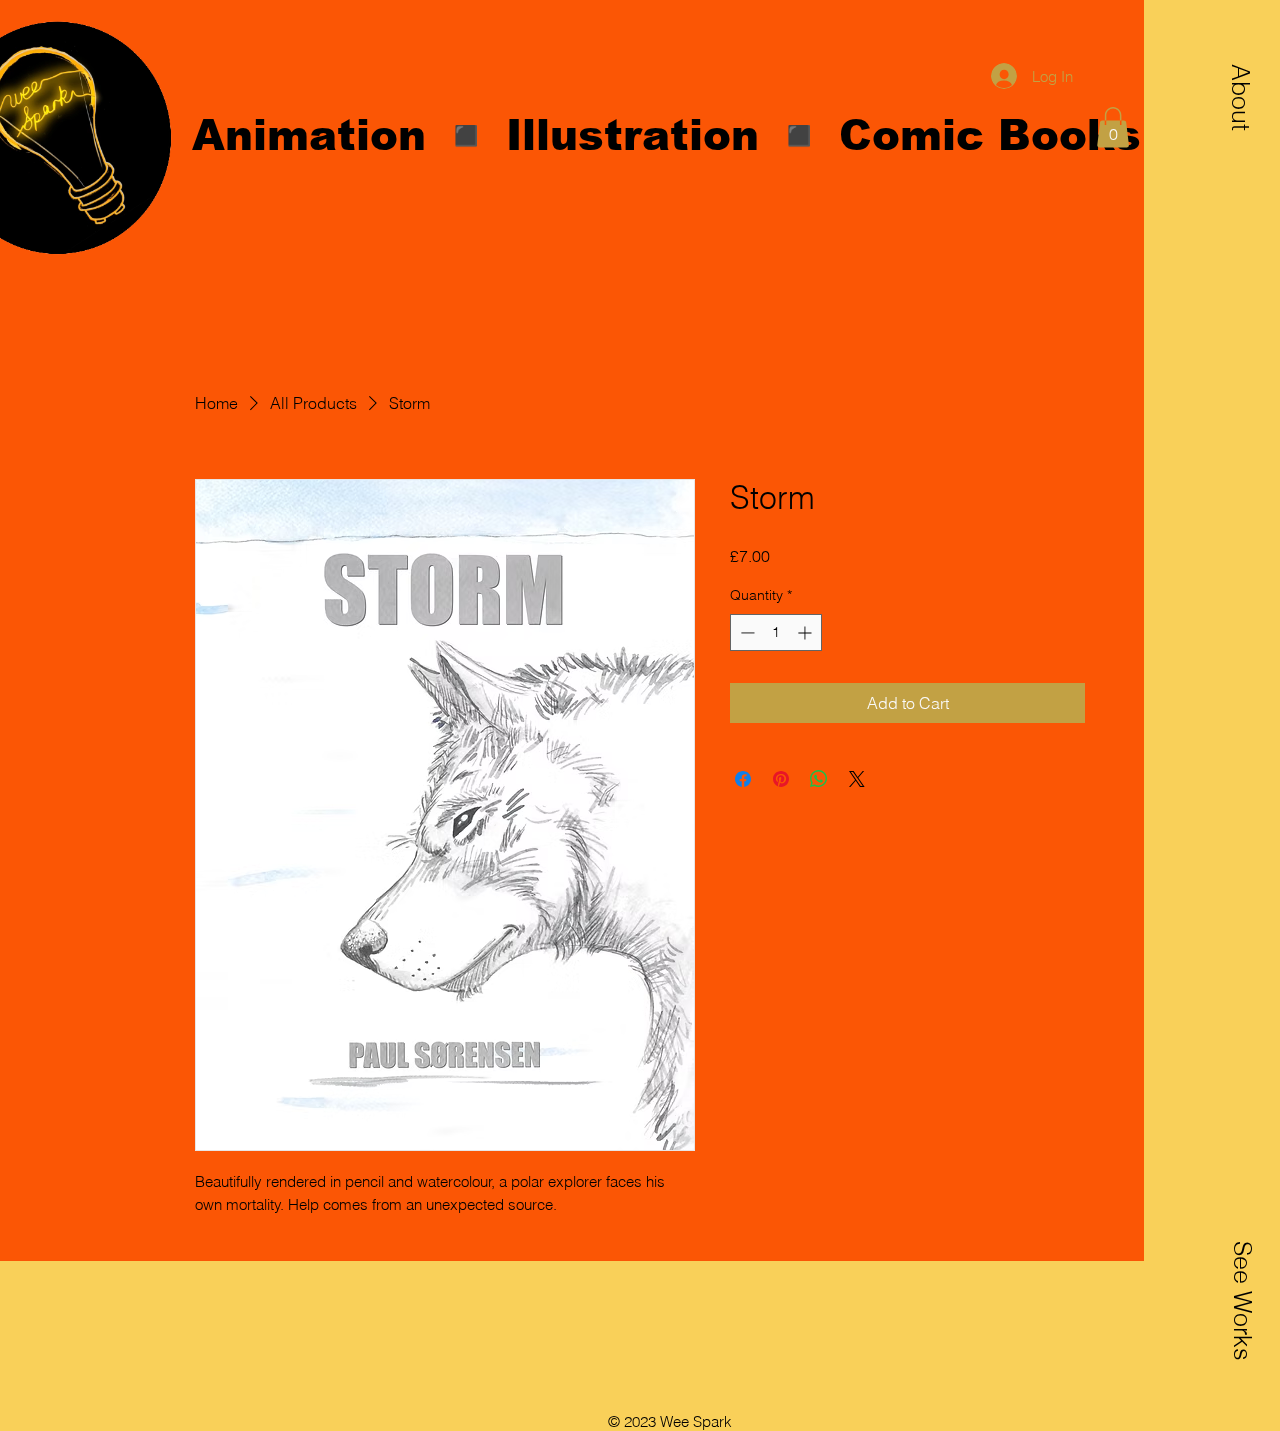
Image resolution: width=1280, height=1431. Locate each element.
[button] (1241, 97)
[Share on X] (857, 779)
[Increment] (806, 632)
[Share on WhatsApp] (819, 779)
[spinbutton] (776, 632)
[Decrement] (745, 632)
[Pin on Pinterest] (781, 779)
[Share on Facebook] (743, 779)
